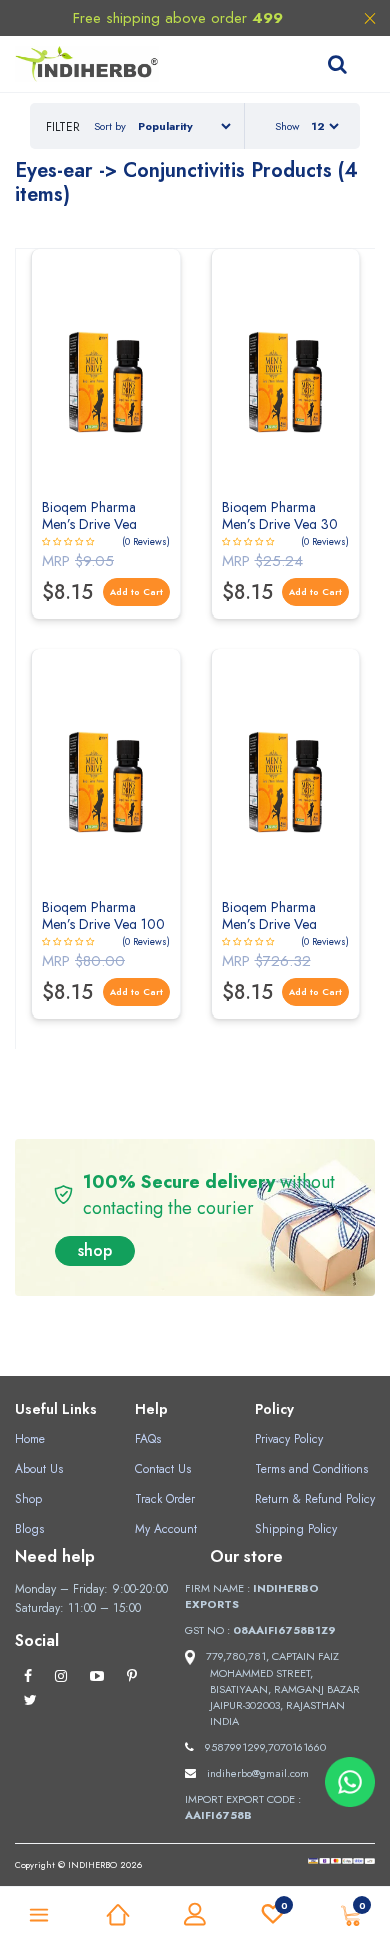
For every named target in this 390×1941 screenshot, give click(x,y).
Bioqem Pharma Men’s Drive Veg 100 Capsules (103, 924)
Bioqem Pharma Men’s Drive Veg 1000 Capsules (269, 924)
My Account (166, 1529)
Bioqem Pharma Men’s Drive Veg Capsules (89, 524)
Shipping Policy (296, 1529)
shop (95, 1250)
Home (30, 1439)
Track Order (165, 1499)
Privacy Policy (289, 1439)
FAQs (148, 1439)
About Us (39, 1469)
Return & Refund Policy (315, 1499)
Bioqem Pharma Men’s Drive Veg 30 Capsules (280, 524)
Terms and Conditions (311, 1469)
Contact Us (163, 1469)
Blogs (29, 1529)
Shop (28, 1499)
